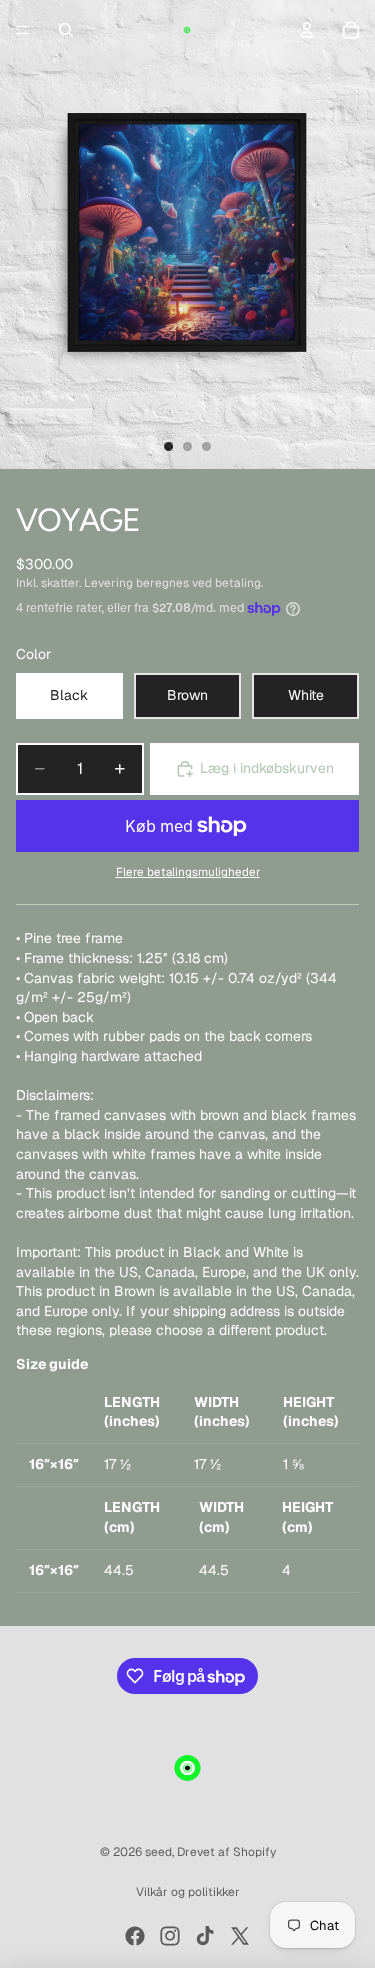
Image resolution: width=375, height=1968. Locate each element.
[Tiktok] (205, 1936)
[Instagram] (170, 1936)
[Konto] (307, 30)
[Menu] (23, 30)
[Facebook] (135, 1936)
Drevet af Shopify (226, 1852)
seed (158, 1852)
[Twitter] (240, 1936)
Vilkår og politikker (188, 1892)
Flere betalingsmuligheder (188, 871)
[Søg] (66, 30)
